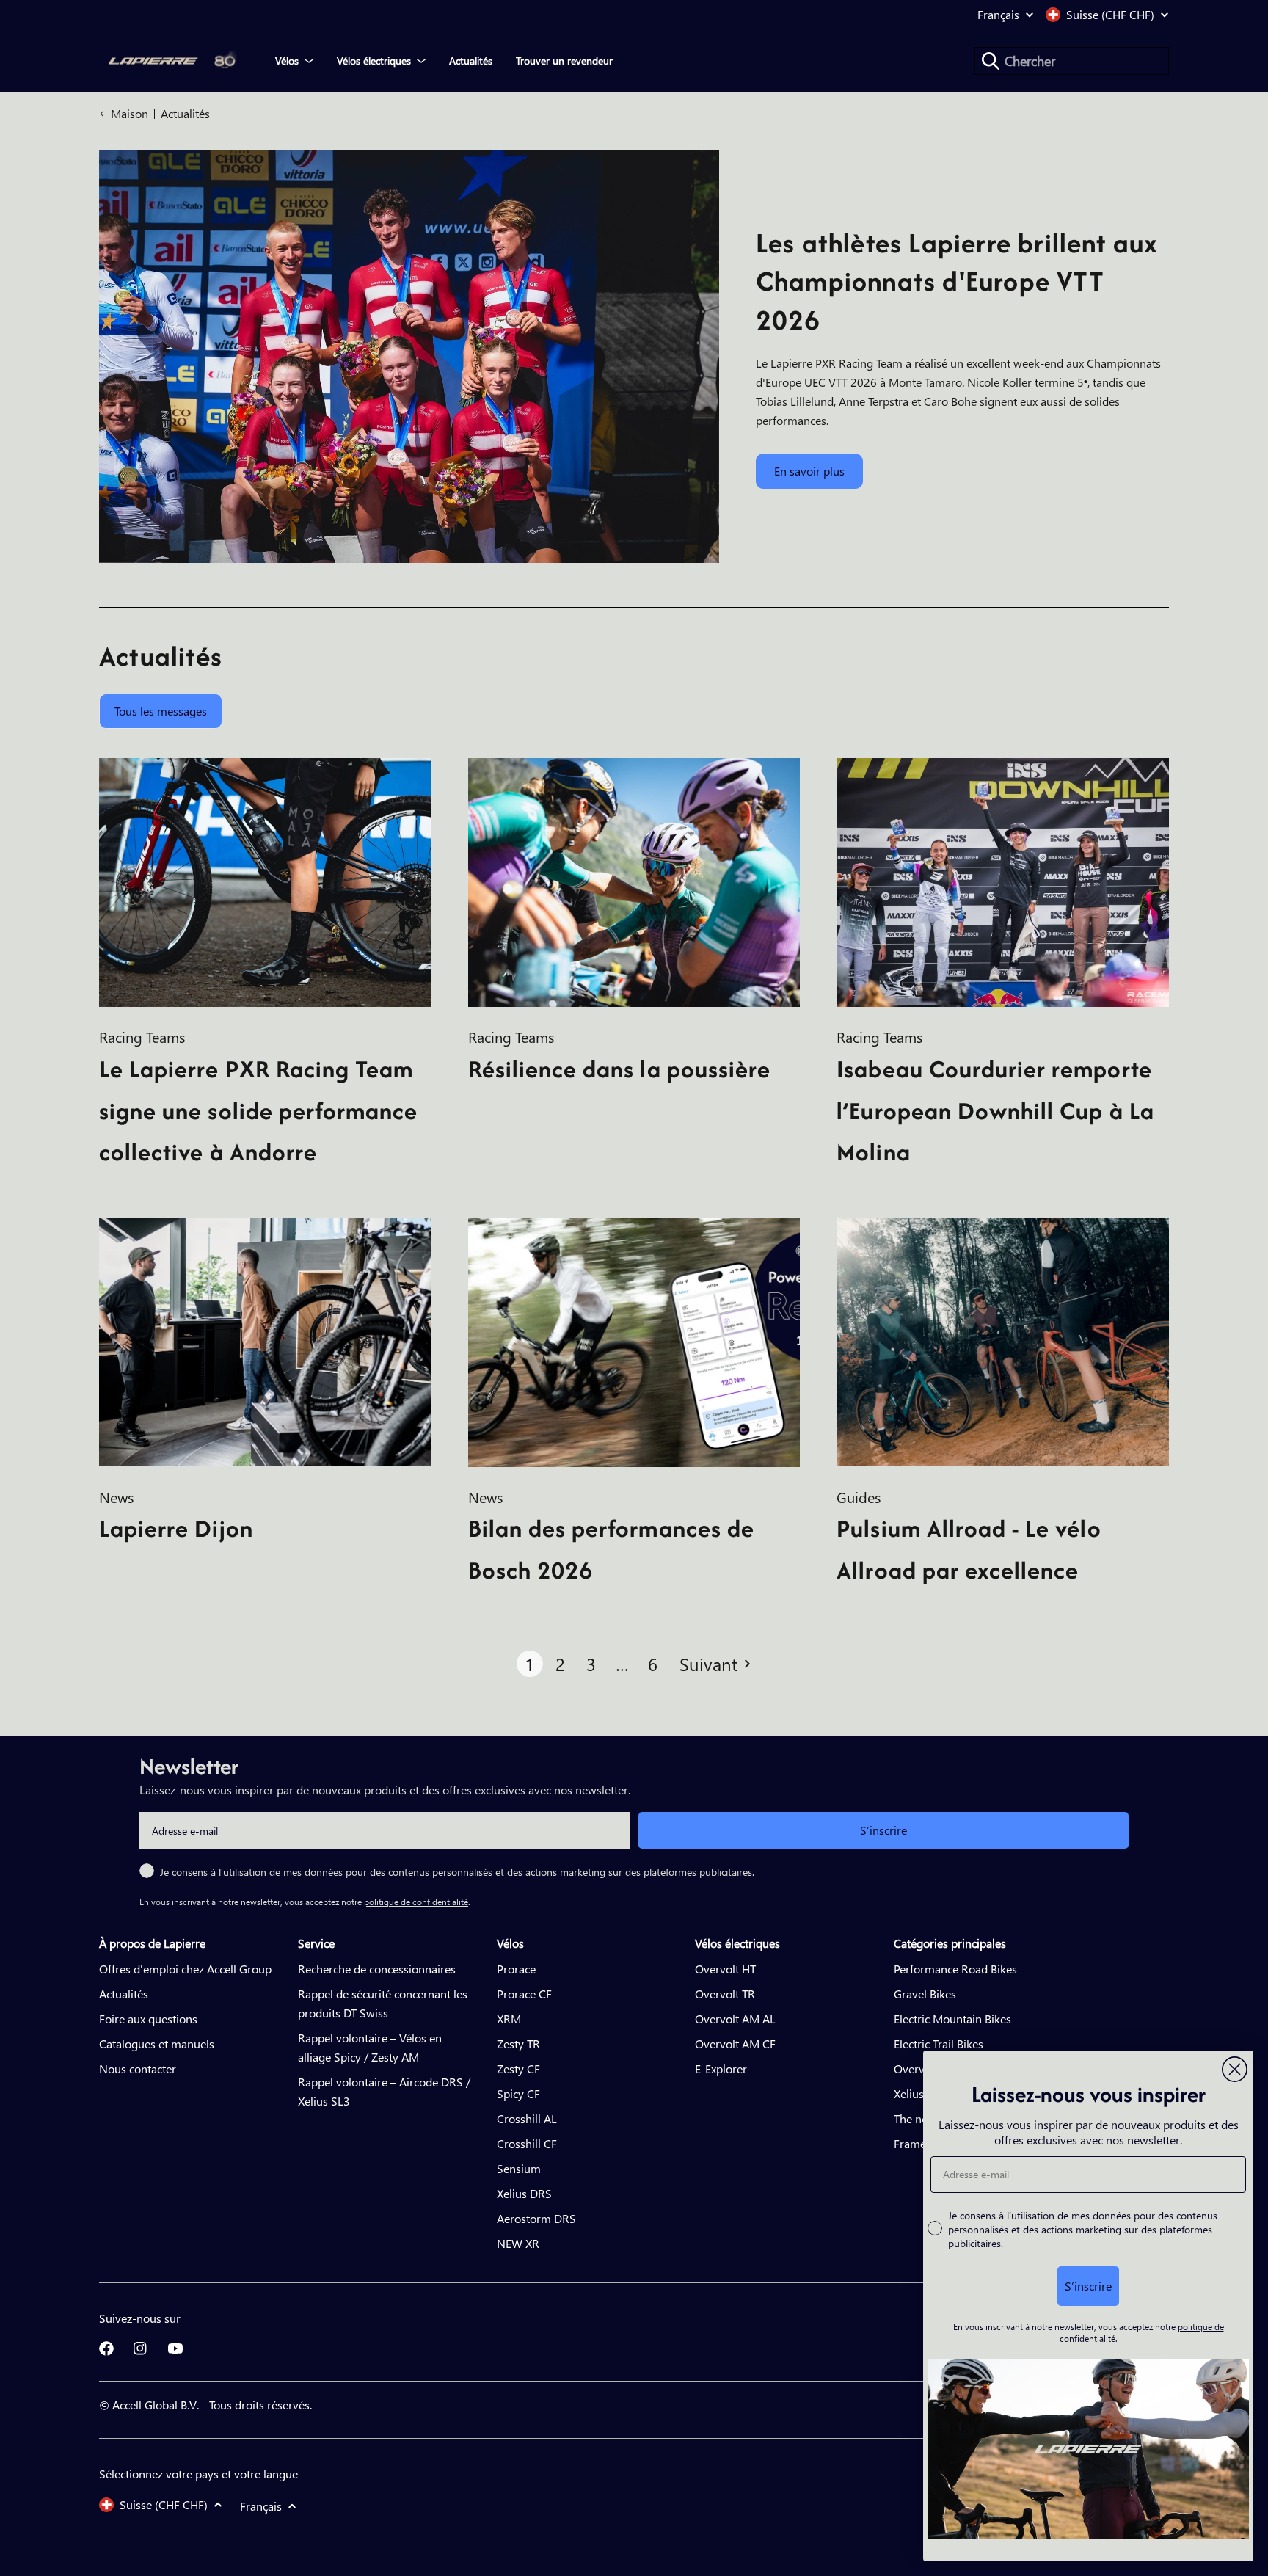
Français (998, 15)
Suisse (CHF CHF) (1110, 15)
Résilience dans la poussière (619, 1069)
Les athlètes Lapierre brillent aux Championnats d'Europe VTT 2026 (957, 281)
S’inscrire (883, 1830)
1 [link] (529, 1664)
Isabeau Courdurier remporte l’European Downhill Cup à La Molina (995, 1111)
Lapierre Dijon (176, 1528)
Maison (130, 113)
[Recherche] (991, 61)
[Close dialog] (1235, 2069)
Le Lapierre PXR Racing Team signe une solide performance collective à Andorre (258, 1111)
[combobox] (1072, 61)
